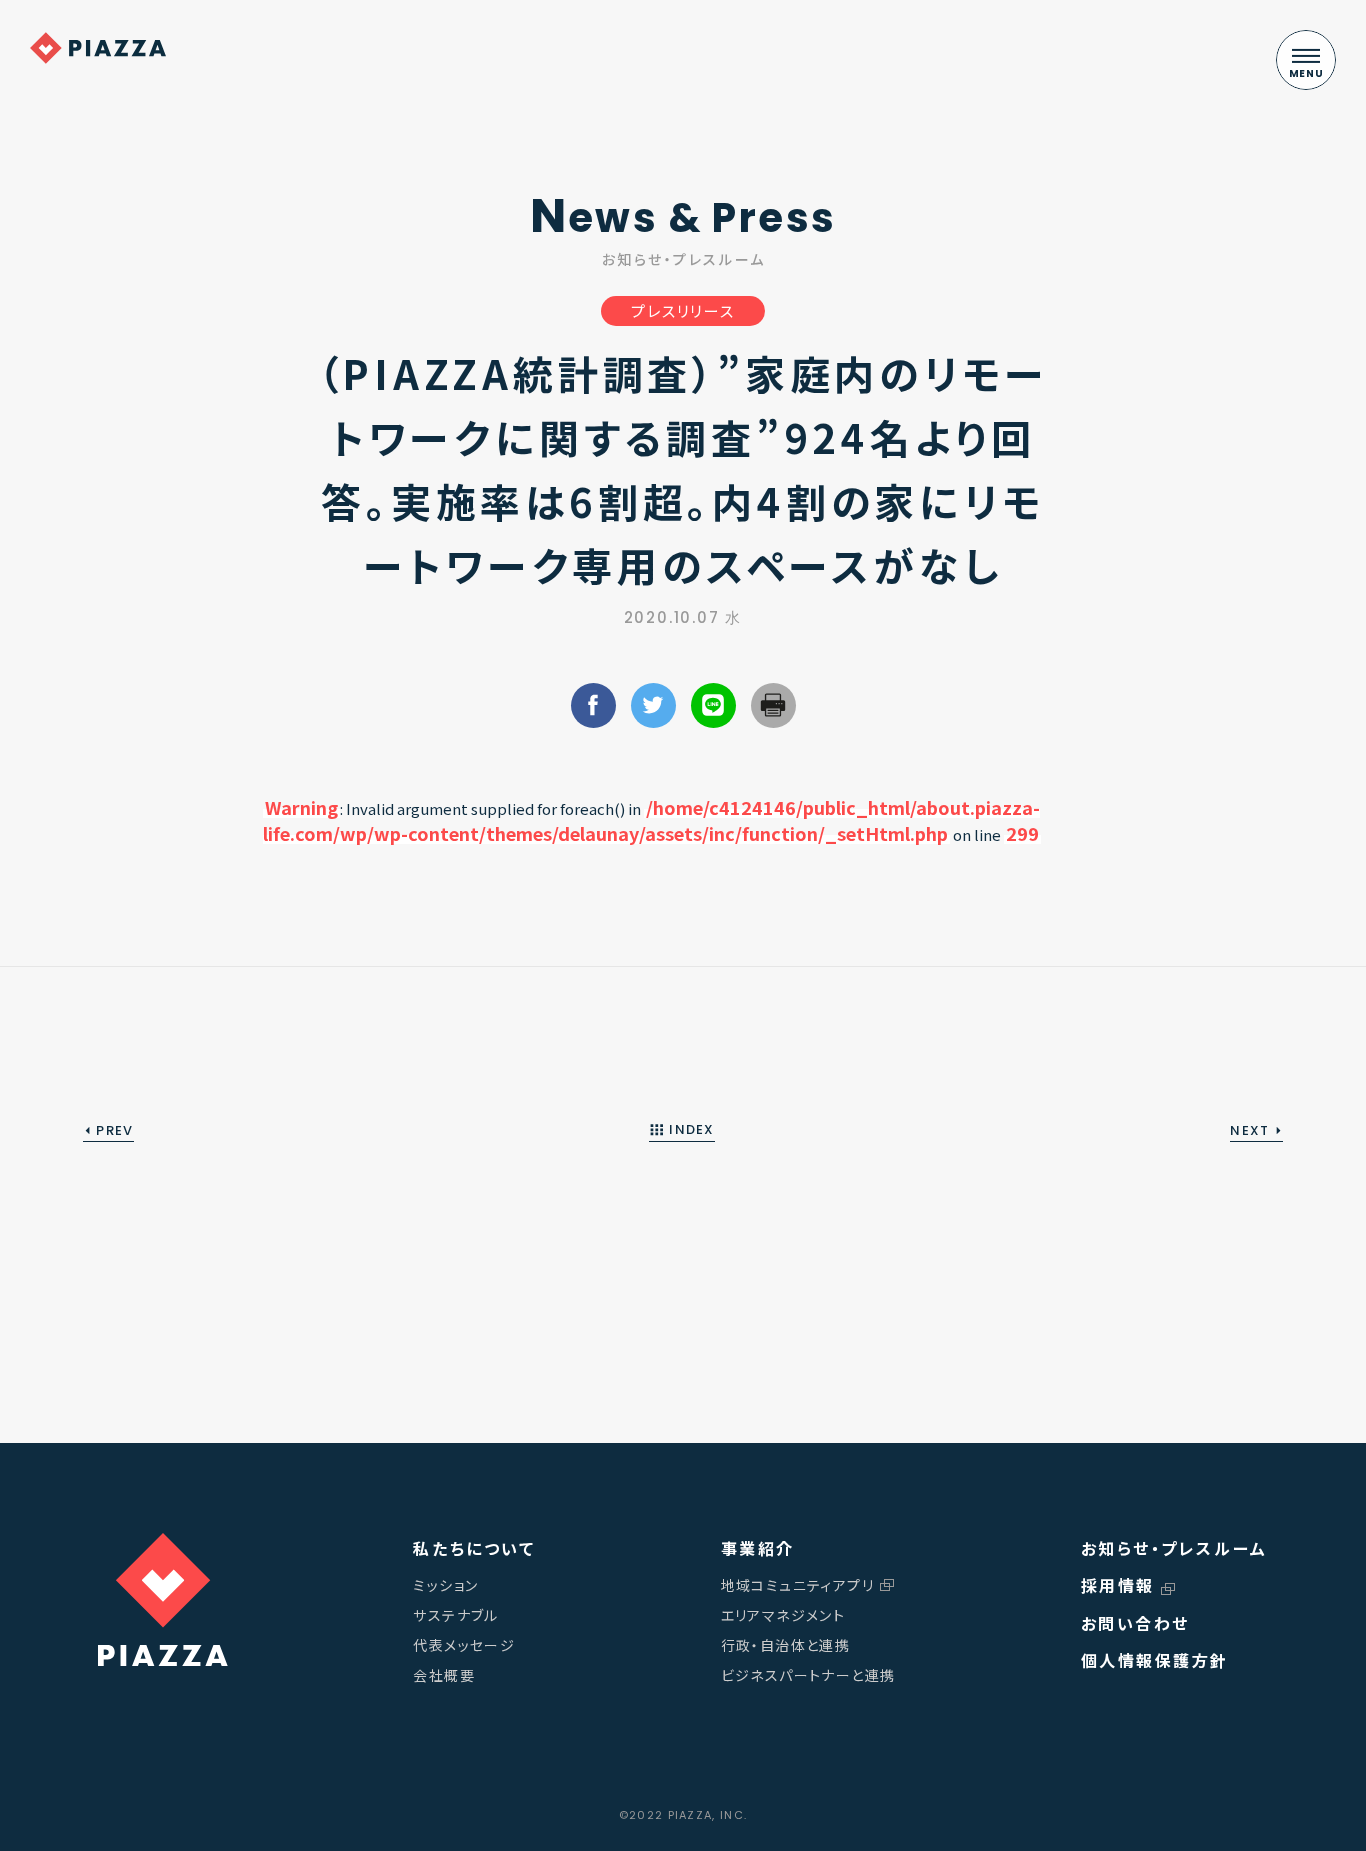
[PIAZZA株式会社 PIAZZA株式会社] (98, 48)
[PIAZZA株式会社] (163, 1600)
